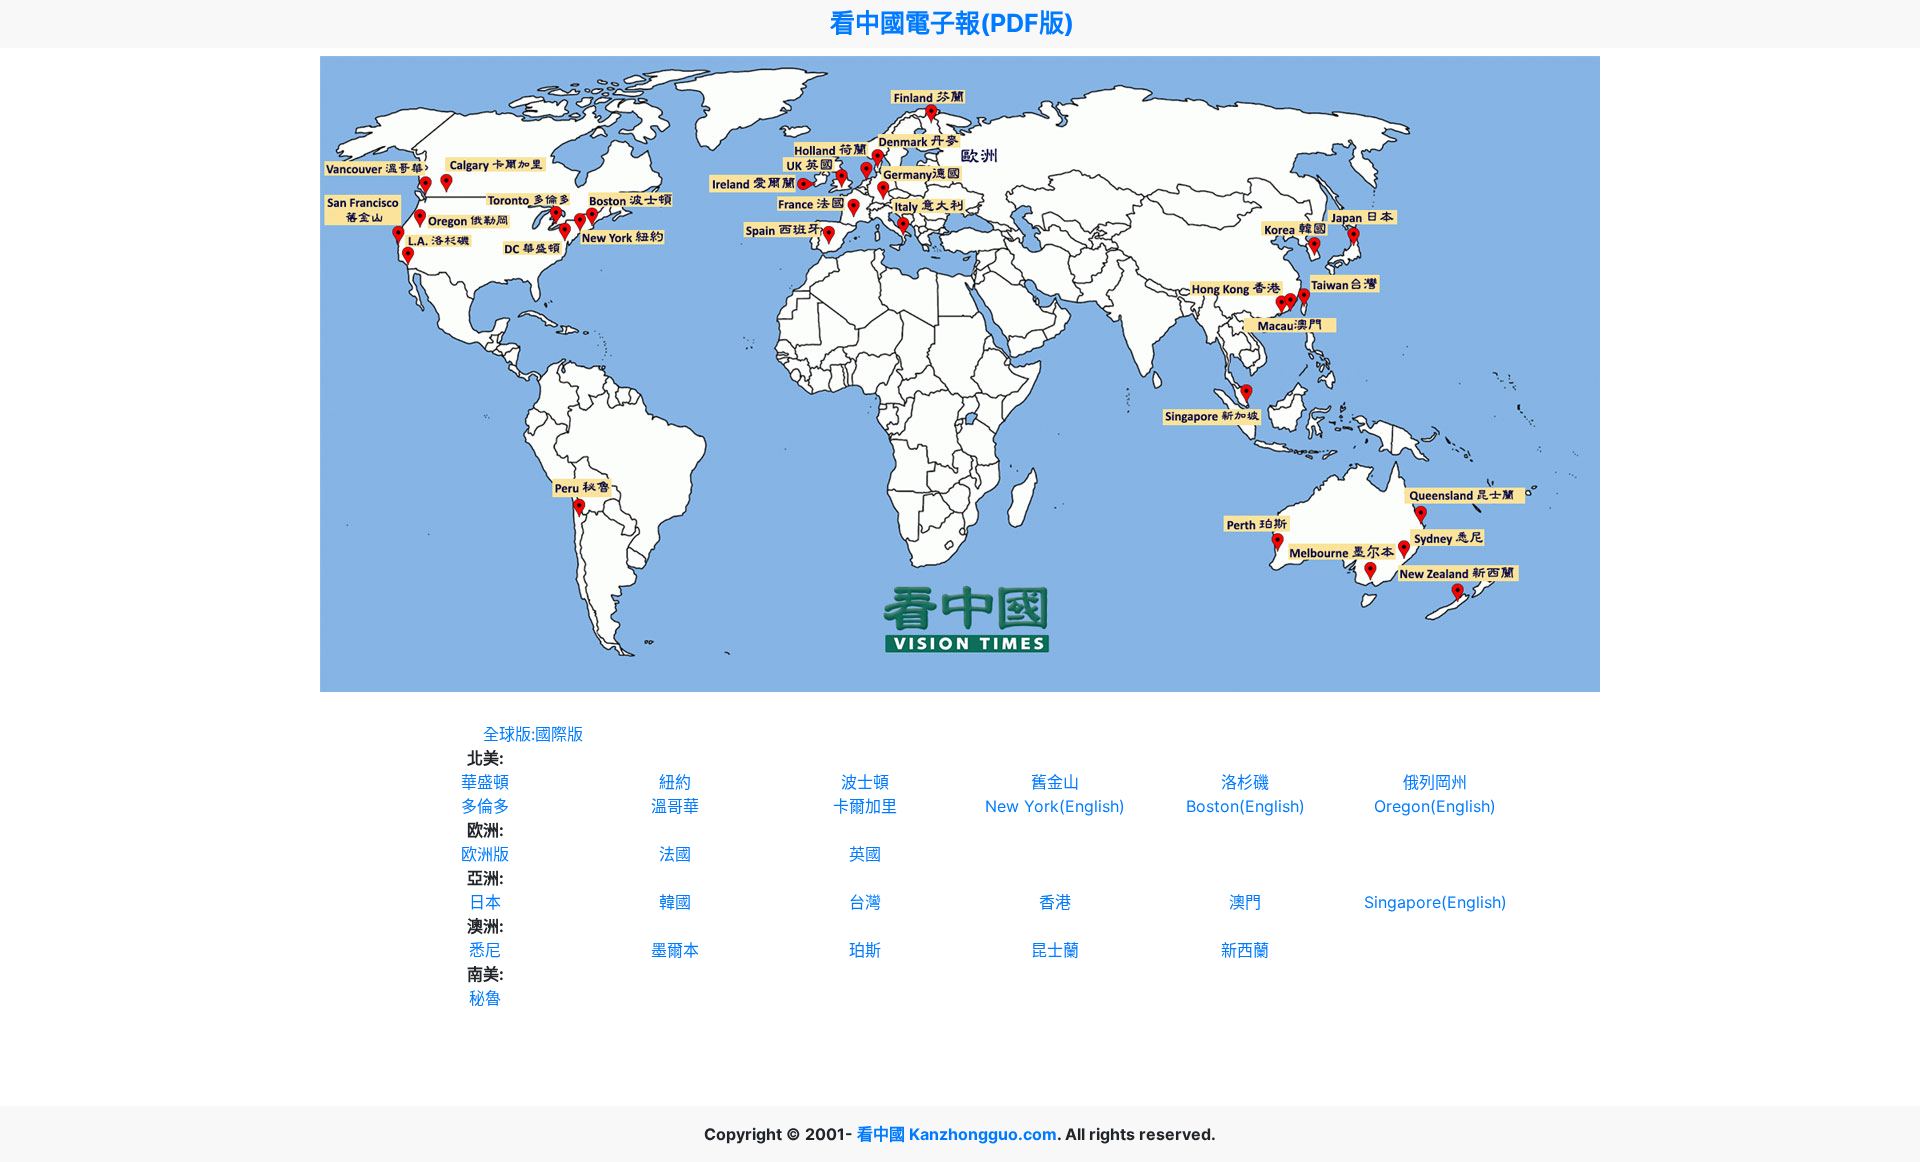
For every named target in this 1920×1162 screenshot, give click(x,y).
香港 (1055, 902)
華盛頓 (485, 782)
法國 (675, 854)
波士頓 (865, 782)
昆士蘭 (1055, 950)
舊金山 (1055, 782)
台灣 (865, 902)
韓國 (675, 902)
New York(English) (1055, 806)
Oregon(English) (1435, 806)
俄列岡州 (1435, 782)
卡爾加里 (865, 806)
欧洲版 (485, 854)
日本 (485, 902)
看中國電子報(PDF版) (952, 23)
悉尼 (485, 950)
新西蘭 (1245, 950)
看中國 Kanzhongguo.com (957, 1134)
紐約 (675, 782)
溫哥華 (675, 806)
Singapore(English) (1435, 902)
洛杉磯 (1245, 782)
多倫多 (485, 806)
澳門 (1245, 902)
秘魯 (485, 998)
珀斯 (865, 950)
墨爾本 (675, 950)
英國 (865, 854)
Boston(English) (1245, 806)
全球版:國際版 (533, 734)
